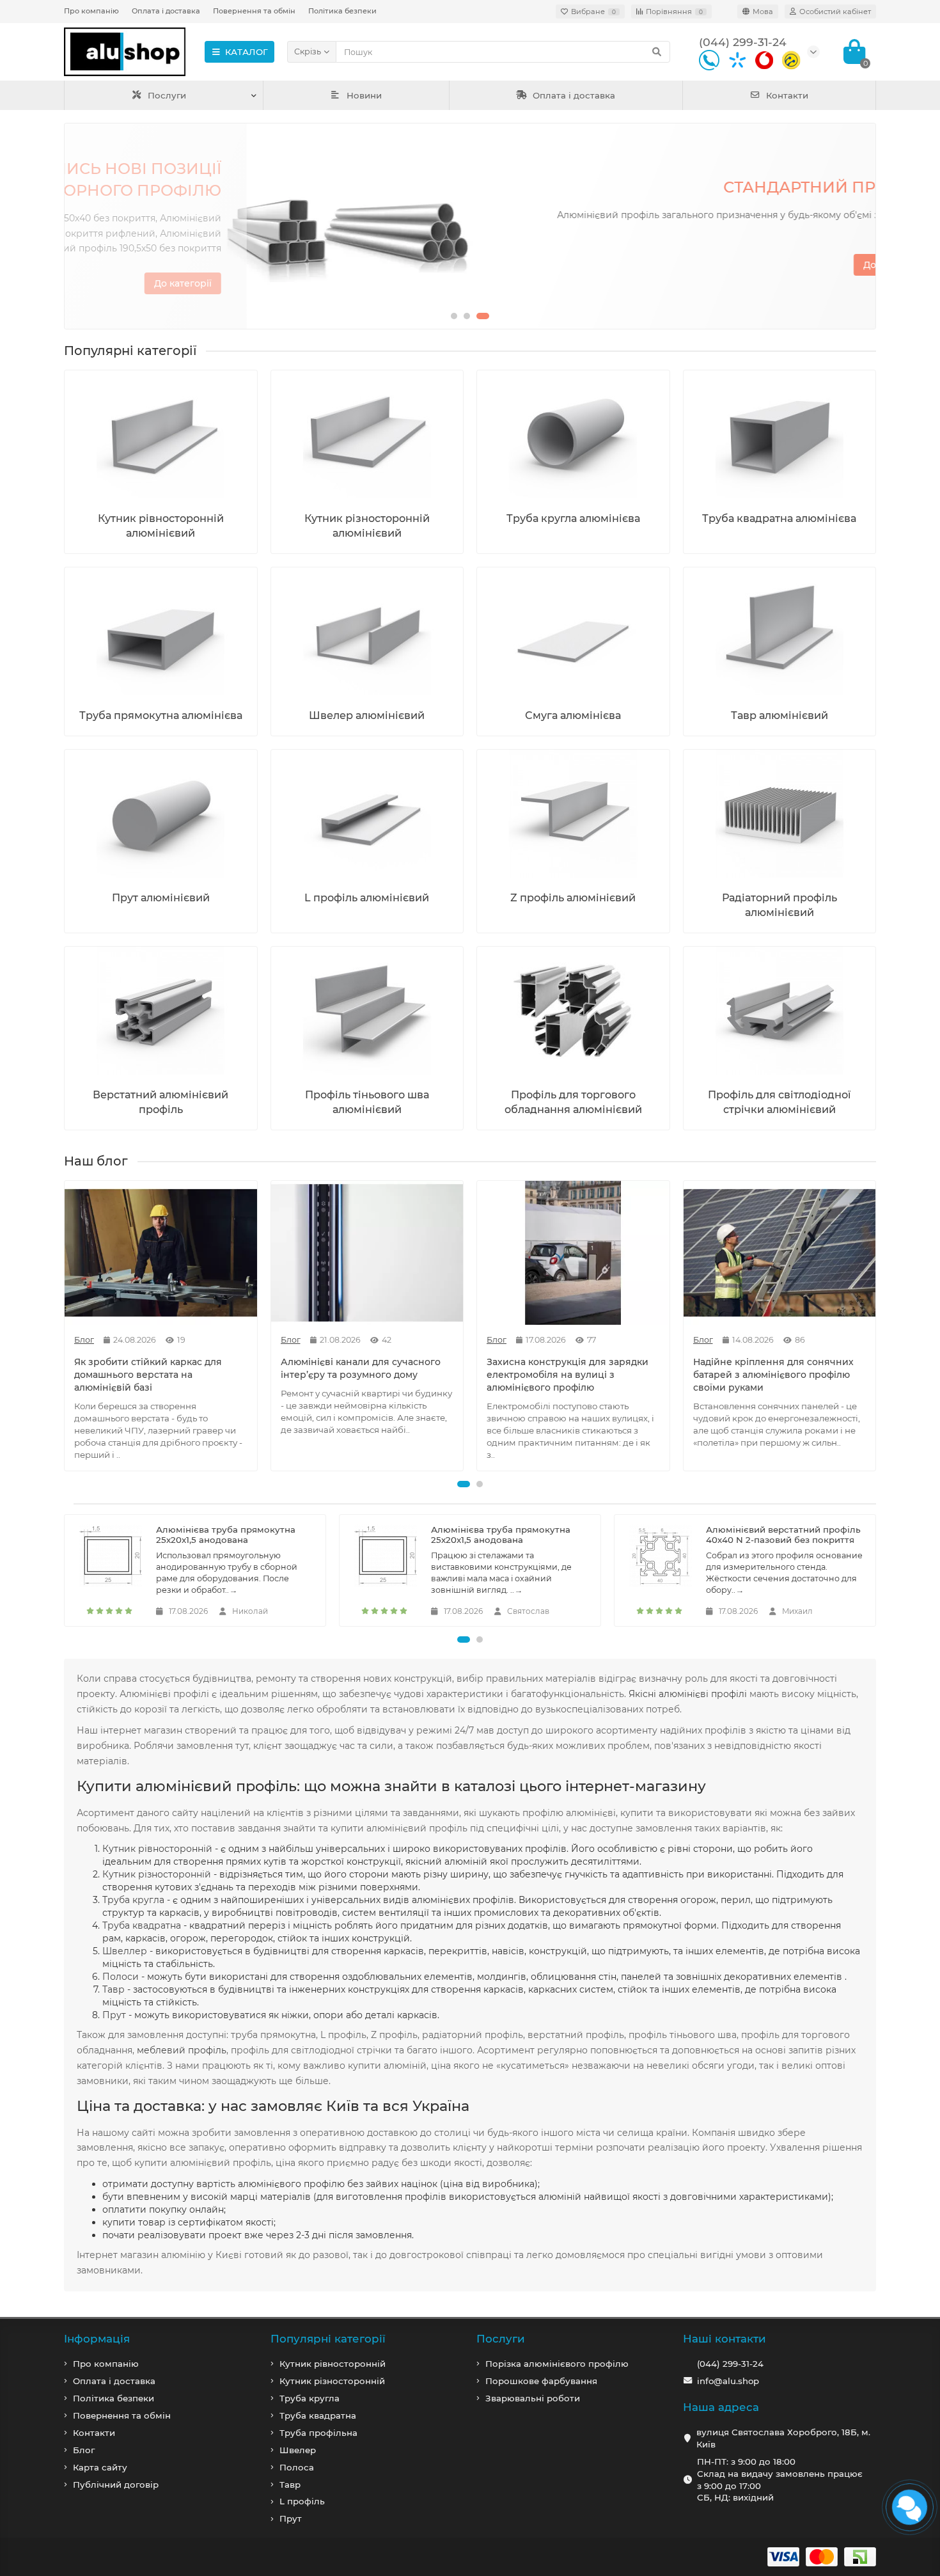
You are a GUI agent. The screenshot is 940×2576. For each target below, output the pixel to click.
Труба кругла (133, 1900)
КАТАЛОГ (247, 52)
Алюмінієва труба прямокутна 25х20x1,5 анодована (226, 1535)
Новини (364, 95)
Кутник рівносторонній (157, 1849)
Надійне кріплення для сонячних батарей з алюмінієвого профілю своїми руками (773, 1375)
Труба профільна (318, 2433)
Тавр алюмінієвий (779, 715)
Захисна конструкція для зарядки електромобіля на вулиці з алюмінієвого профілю (568, 1375)
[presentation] (75, 226)
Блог (84, 2450)
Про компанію (91, 11)
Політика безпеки (342, 11)
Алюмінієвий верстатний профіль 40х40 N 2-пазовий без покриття (783, 1535)
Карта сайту (100, 2467)
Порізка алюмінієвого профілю (557, 2364)
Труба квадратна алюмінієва (779, 518)
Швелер (298, 2450)
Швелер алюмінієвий (367, 715)
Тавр (114, 1989)
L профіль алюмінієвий (367, 897)
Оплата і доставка (166, 11)
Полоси (121, 1977)
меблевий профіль (182, 2050)
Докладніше (811, 265)
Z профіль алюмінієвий (573, 897)
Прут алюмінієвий (161, 897)
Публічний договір (116, 2485)
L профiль (302, 2501)
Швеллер (125, 1951)
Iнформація (97, 2339)
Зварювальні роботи (533, 2398)
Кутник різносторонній (157, 1874)
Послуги (167, 95)
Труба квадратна (142, 1925)
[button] (454, 316)
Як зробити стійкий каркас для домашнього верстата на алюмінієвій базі (148, 1375)
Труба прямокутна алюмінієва (161, 715)
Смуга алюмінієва (573, 715)
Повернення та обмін (254, 11)
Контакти (787, 95)
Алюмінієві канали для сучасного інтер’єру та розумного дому (361, 1368)
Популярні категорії (328, 2339)
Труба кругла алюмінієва (573, 518)
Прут (114, 2015)
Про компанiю (106, 2364)
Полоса (297, 2467)
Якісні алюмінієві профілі (688, 1694)
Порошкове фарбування (541, 2381)
